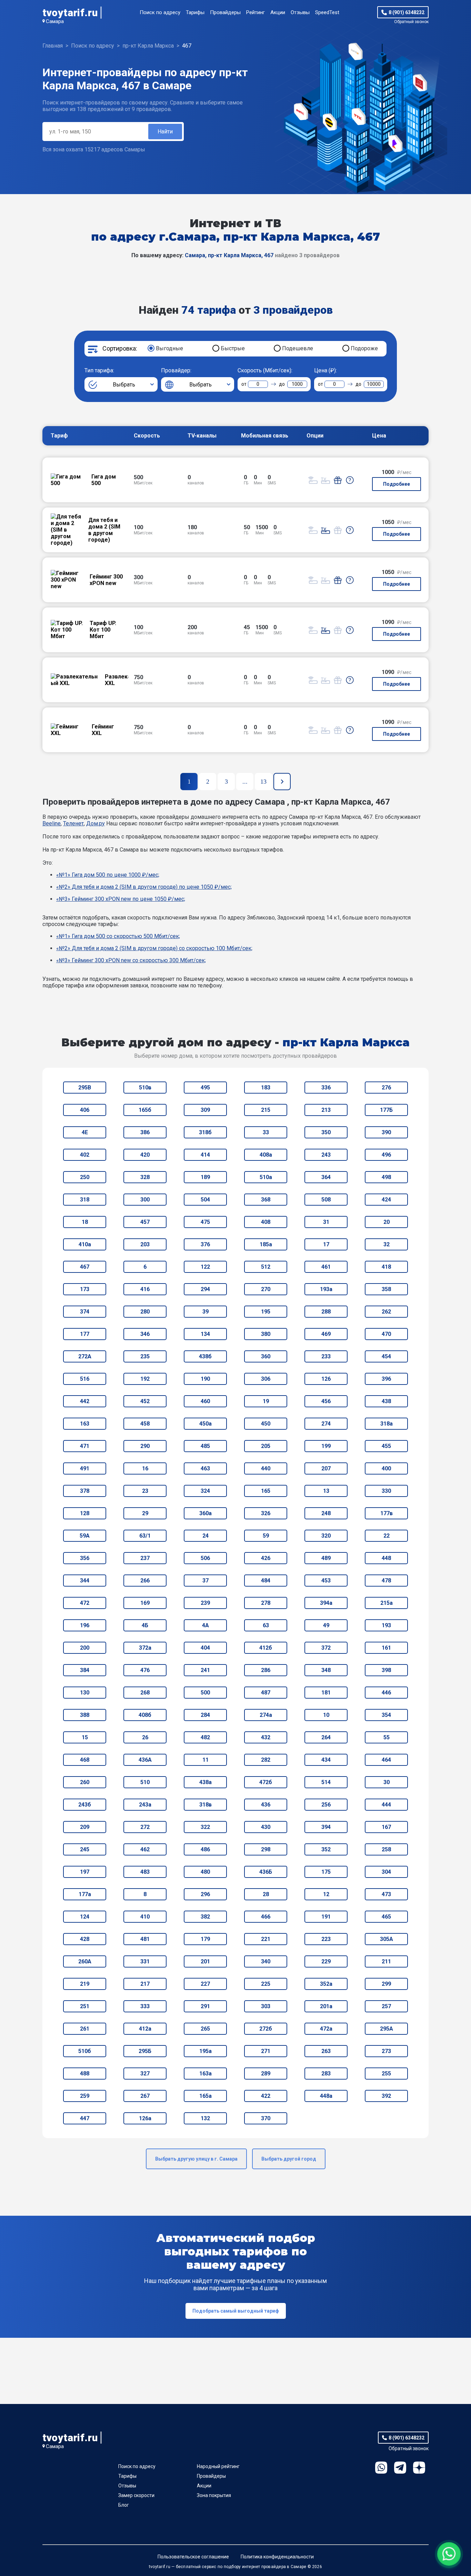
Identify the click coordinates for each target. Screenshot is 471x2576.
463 (205, 1468)
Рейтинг (255, 12)
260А (85, 1961)
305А (387, 1939)
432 (266, 1737)
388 (85, 1715)
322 (205, 1827)
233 (326, 1356)
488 (85, 2074)
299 (386, 1984)
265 (205, 2029)
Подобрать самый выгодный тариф (236, 2311)
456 (326, 1401)
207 (326, 1468)
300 (145, 1200)
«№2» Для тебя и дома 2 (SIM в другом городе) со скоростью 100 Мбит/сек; (154, 948)
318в (206, 1805)
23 (145, 1491)
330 (386, 1491)
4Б (145, 1625)
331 (145, 1961)
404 (205, 1648)
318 (85, 1200)
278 (266, 1603)
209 (85, 1827)
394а (326, 1603)
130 (85, 1693)
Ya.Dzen (419, 2468)
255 (386, 2074)
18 (85, 1222)
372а (145, 1648)
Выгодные (169, 348)
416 (145, 1289)
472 (85, 1603)
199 (326, 1446)
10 (326, 1715)
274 (326, 1424)
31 (326, 1222)
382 (205, 1917)
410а (85, 1244)
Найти (165, 132)
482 (205, 1737)
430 (266, 1827)
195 (266, 1312)
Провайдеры (225, 12)
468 (85, 1760)
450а (206, 1424)
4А (206, 1625)
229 (326, 1961)
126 (326, 1379)
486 (205, 1849)
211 (386, 1961)
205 (266, 1446)
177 (85, 1334)
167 (386, 1827)
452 (145, 1401)
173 (85, 1289)
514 (326, 1782)
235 (145, 1356)
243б (85, 1805)
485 (205, 1446)
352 (326, 1849)
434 (326, 1760)
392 (386, 2096)
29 (145, 1513)
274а (266, 1715)
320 (326, 1536)
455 (386, 1446)
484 (266, 1581)
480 (205, 1872)
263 (326, 2051)
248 (326, 1513)
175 (326, 1872)
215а (387, 1603)
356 (85, 1558)
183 (266, 1088)
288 (326, 1312)
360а (206, 1513)
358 (386, 1289)
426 (266, 1558)
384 (85, 1670)
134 (205, 1334)
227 (205, 1984)
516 (85, 1379)
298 (266, 1849)
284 (205, 1715)
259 (85, 2096)
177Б (386, 1110)
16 (145, 1468)
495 (205, 1088)
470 (386, 1334)
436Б (266, 1872)
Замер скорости (136, 2495)
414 (205, 1155)
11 (206, 1760)
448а (326, 2096)
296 (205, 1894)
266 (145, 1581)
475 (205, 1222)
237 (145, 1558)
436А (145, 1760)
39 (206, 1312)
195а (206, 2051)
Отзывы (300, 12)
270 (266, 1289)
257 (386, 2006)
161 (386, 1648)
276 (386, 1088)
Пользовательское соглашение (193, 2557)
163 (85, 1424)
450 (266, 1424)
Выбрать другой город (289, 2159)
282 (266, 1760)
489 (326, 1558)
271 (266, 2051)
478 (386, 1581)
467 (85, 1267)
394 (326, 1827)
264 (326, 1737)
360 (266, 1356)
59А (85, 1536)
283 (326, 2074)
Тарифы (195, 12)
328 (145, 1177)
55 (387, 1737)
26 (145, 1737)
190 (205, 1379)
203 (145, 1244)
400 (386, 1468)
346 (145, 1334)
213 (326, 1110)
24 (206, 1536)
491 (85, 1468)
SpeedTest (327, 12)
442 (85, 1401)
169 (145, 1603)
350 (326, 1132)
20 (387, 1222)
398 (386, 1670)
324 (205, 1491)
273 (386, 2051)
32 (387, 1244)
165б (145, 1110)
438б (205, 1356)
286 (266, 1670)
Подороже (364, 348)
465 (386, 1917)
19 (266, 1401)
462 (145, 1849)
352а (326, 1984)
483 (145, 1872)
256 (326, 1805)
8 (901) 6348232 (407, 12)
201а (326, 2006)
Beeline (52, 823)
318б (205, 1132)
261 (85, 2029)
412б (266, 1648)
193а (326, 1289)
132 (205, 2118)
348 (326, 1670)
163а (206, 2074)
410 (145, 1917)
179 (205, 1939)
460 (205, 1401)
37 (206, 1581)
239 (205, 1603)
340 (266, 1961)
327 (145, 2074)
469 (326, 1334)
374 (85, 1312)
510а (266, 1177)
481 (145, 1939)
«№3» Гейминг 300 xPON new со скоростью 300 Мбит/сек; (131, 960)
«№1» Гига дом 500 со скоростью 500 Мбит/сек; (118, 936)
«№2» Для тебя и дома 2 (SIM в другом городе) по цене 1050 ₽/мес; (144, 887)
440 (266, 1468)
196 (85, 1625)
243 (326, 1155)
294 (205, 1289)
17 (326, 1244)
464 (386, 1760)
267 (145, 2096)
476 (145, 1670)
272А (85, 1356)
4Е (85, 1132)
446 (386, 1693)
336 (326, 1088)
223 (326, 1939)
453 (326, 1581)
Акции (278, 12)
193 (386, 1625)
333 (145, 2006)
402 (85, 1155)
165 (266, 1491)
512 (266, 1267)
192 (145, 1379)
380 (266, 1334)
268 (145, 1693)
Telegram (400, 2468)
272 (145, 1827)
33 (266, 1132)
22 (387, 1536)
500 (205, 1693)
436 (266, 1805)
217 (145, 1984)
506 (205, 1558)
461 (326, 1267)
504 (205, 1200)
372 (326, 1648)
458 (145, 1424)
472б (266, 1782)
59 (266, 1536)
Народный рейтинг (218, 2466)
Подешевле (298, 348)
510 (145, 1782)
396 (386, 1379)
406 (85, 1110)
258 (386, 1849)
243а (145, 1805)
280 (145, 1312)
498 (386, 1177)
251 (85, 2006)
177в (387, 1513)
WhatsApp (381, 2468)
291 (205, 2006)
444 (386, 1805)
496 (386, 1155)
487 (266, 1693)
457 (145, 1222)
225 (266, 1984)
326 (266, 1513)
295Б (145, 2051)
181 (326, 1693)
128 (85, 1513)
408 (266, 1222)
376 (205, 1244)
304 (386, 1872)
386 (145, 1132)
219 (85, 1984)
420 (145, 1155)
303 (266, 2006)
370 (266, 2118)
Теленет (73, 823)
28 (266, 1894)
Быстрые (233, 348)
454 (386, 1356)
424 (386, 1200)
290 (145, 1446)
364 (326, 1177)
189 (205, 1177)
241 (205, 1670)
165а (206, 2096)
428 (85, 1939)
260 (85, 1782)
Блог (124, 2505)
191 (326, 1917)
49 (326, 1625)
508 (326, 1200)
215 (266, 1110)
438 (386, 1401)
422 (266, 2096)
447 (85, 2118)
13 (326, 1491)
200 (85, 1648)
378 (85, 1491)
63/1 (145, 1536)
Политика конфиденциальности (277, 2557)
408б (145, 1715)
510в (145, 1088)
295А (387, 2029)
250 (85, 1177)
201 (205, 1961)
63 (266, 1625)
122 (205, 1267)
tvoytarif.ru (70, 13)
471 (85, 1446)
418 (386, 1267)
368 (266, 1200)
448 (386, 1558)
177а (85, 1894)
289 (266, 2074)
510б (85, 2051)
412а (145, 2029)
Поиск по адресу (160, 12)
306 (266, 1379)
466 (266, 1917)
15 (85, 1737)
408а (266, 1155)
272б (266, 2029)
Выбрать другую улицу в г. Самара (196, 2159)
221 (266, 1939)
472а (326, 2029)
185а (266, 1244)
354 (386, 1715)
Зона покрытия (214, 2495)
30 (387, 1782)
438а (206, 1782)
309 (205, 1110)
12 (326, 1894)
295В (85, 1088)
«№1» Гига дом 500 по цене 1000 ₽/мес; (108, 875)
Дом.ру (96, 823)
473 (386, 1894)
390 (386, 1132)
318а (387, 1424)
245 (85, 1849)
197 (85, 1872)
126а (145, 2118)
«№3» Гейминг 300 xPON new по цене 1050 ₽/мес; (121, 899)
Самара (55, 21)
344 (85, 1581)
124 (85, 1917)
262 (386, 1312)
